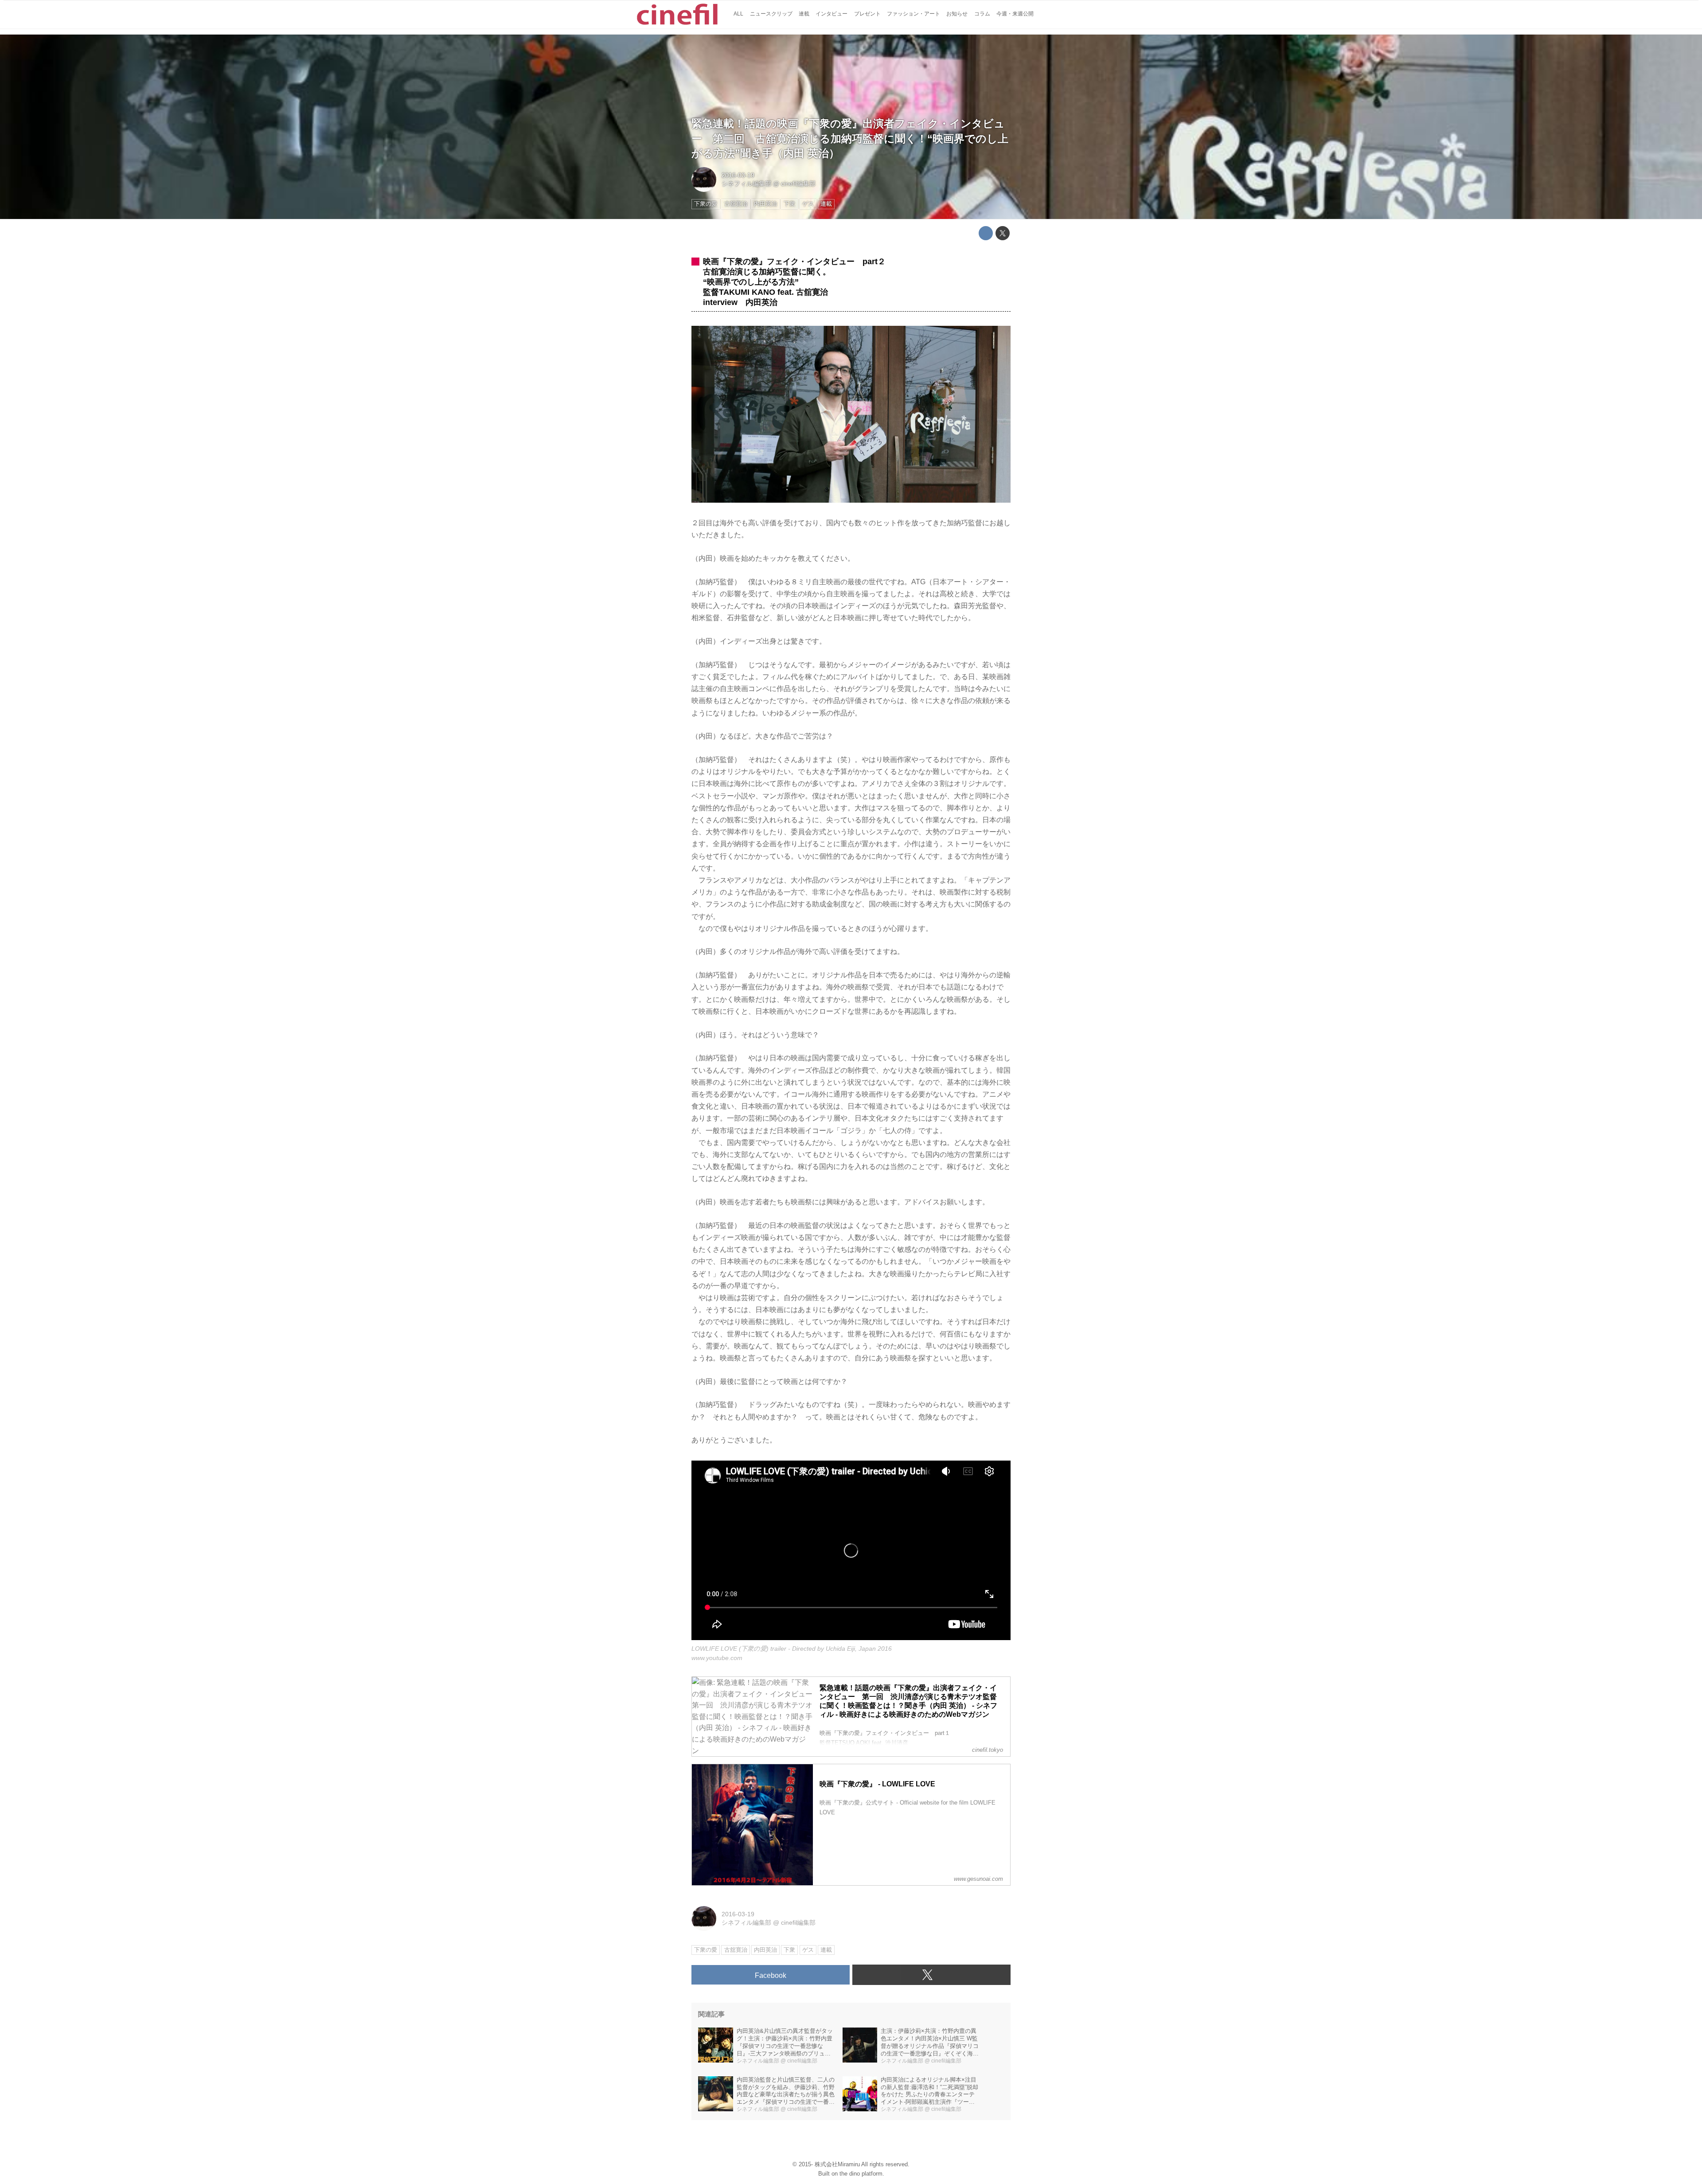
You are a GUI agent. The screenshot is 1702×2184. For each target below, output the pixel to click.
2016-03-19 (738, 175)
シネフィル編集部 (746, 184)
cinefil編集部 (798, 184)
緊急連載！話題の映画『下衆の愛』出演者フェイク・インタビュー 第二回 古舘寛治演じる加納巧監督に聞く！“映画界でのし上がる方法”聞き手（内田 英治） (850, 138)
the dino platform (861, 2174)
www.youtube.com (717, 1658)
